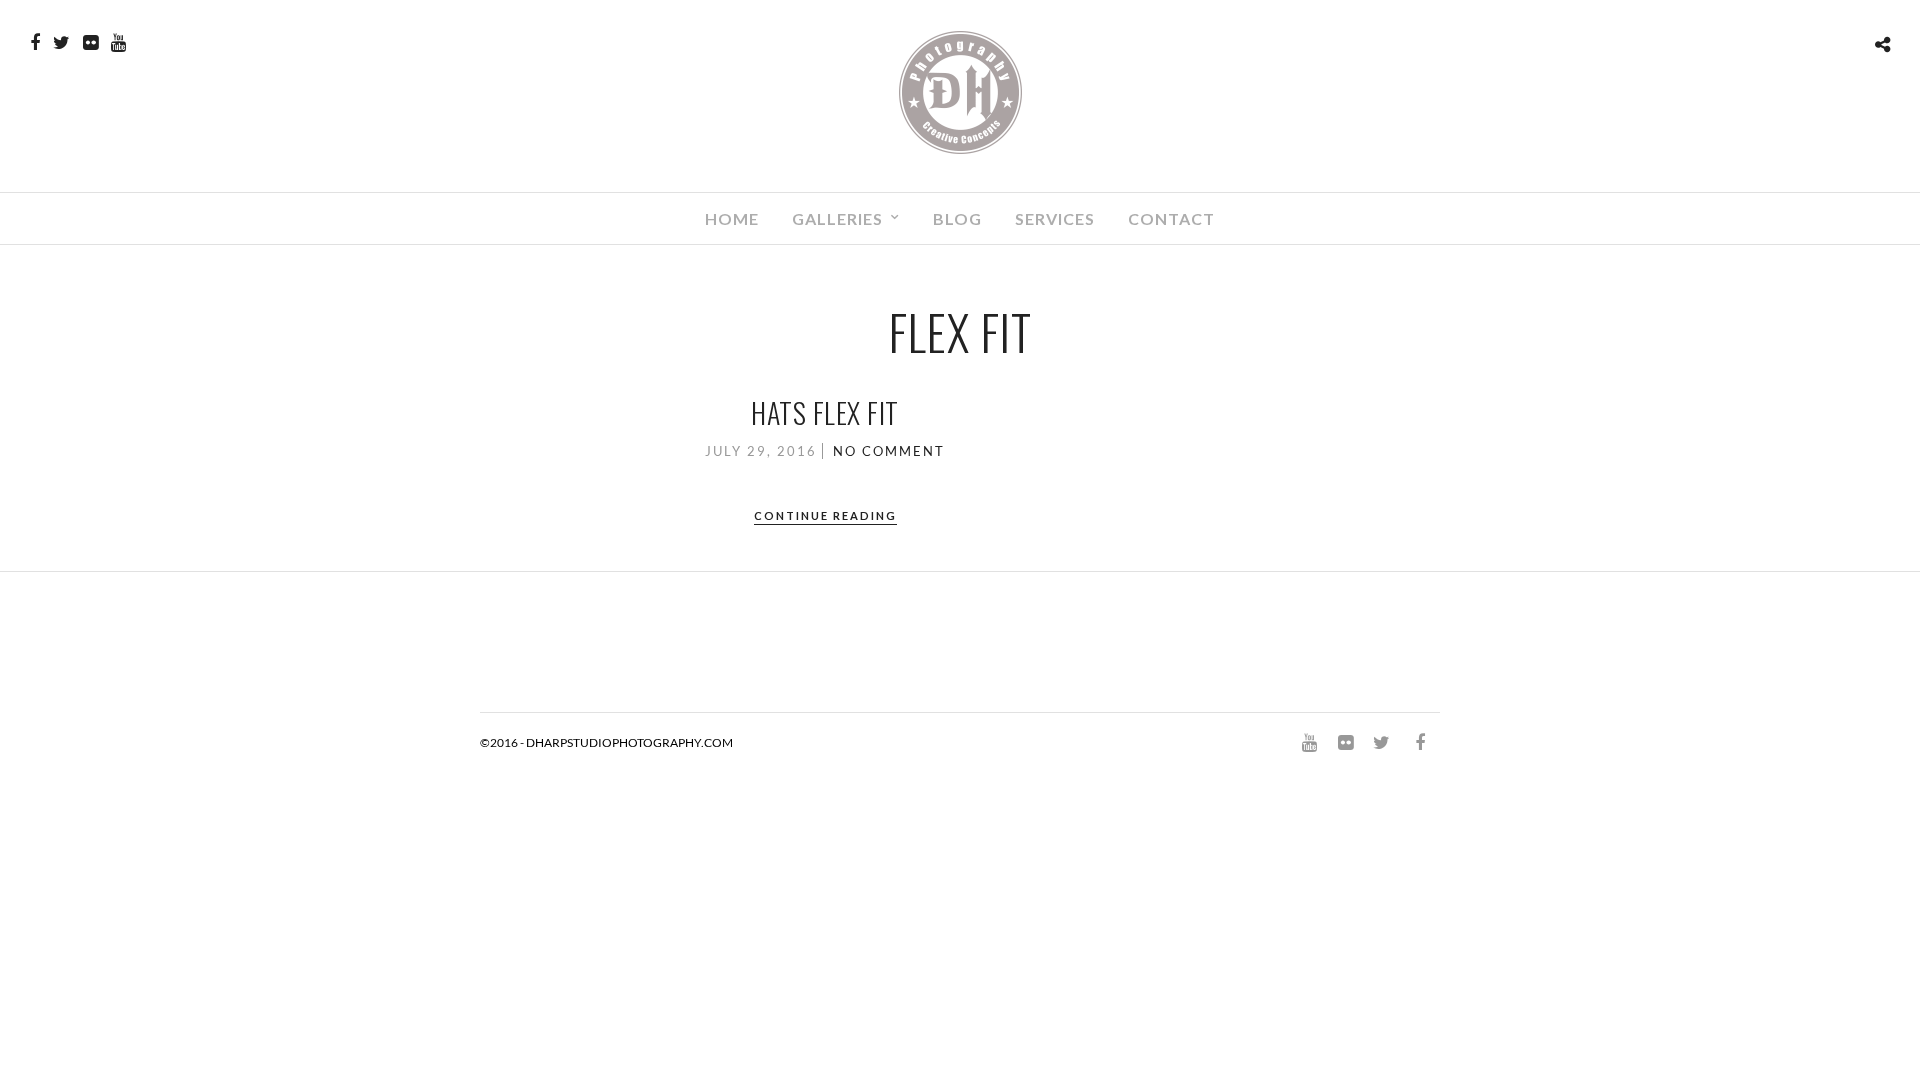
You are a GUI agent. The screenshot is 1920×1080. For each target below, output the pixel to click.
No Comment (889, 451)
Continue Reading (825, 515)
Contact (1171, 218)
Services (1055, 218)
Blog (957, 218)
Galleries (837, 218)
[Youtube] (118, 43)
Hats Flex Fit (825, 412)
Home (732, 218)
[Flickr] (90, 43)
